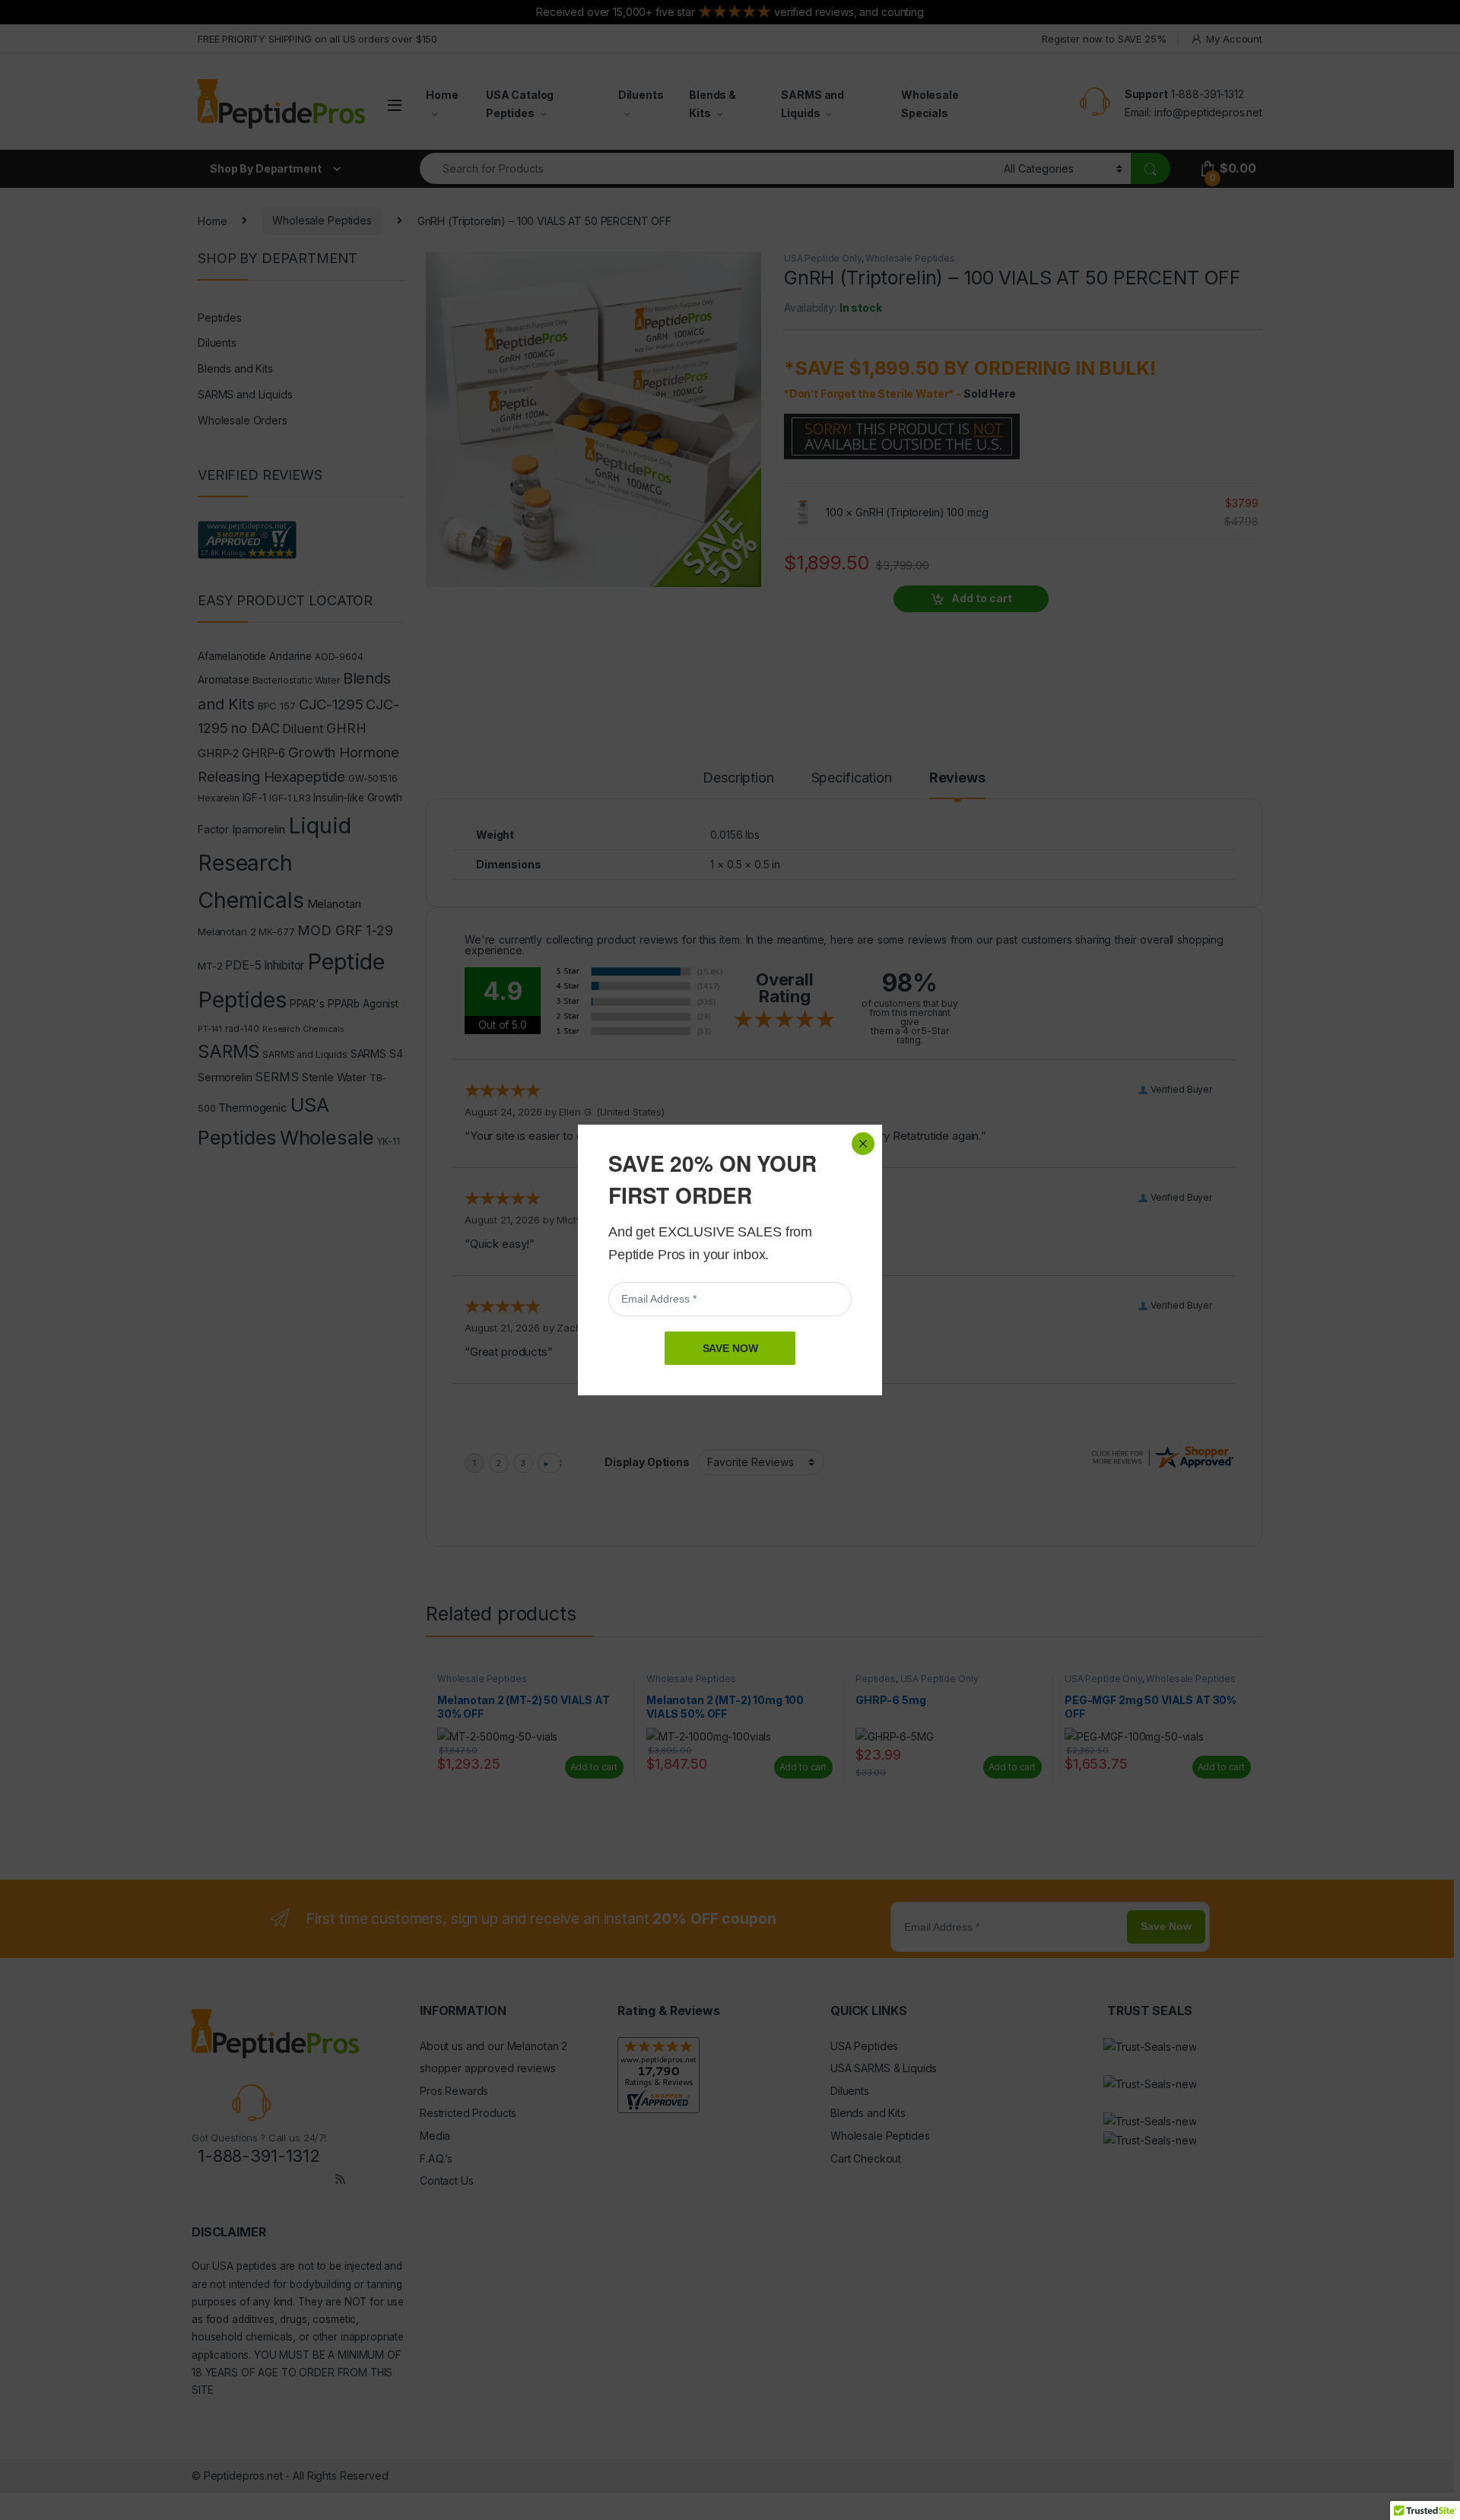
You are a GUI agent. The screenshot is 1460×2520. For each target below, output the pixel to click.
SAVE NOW (730, 1348)
